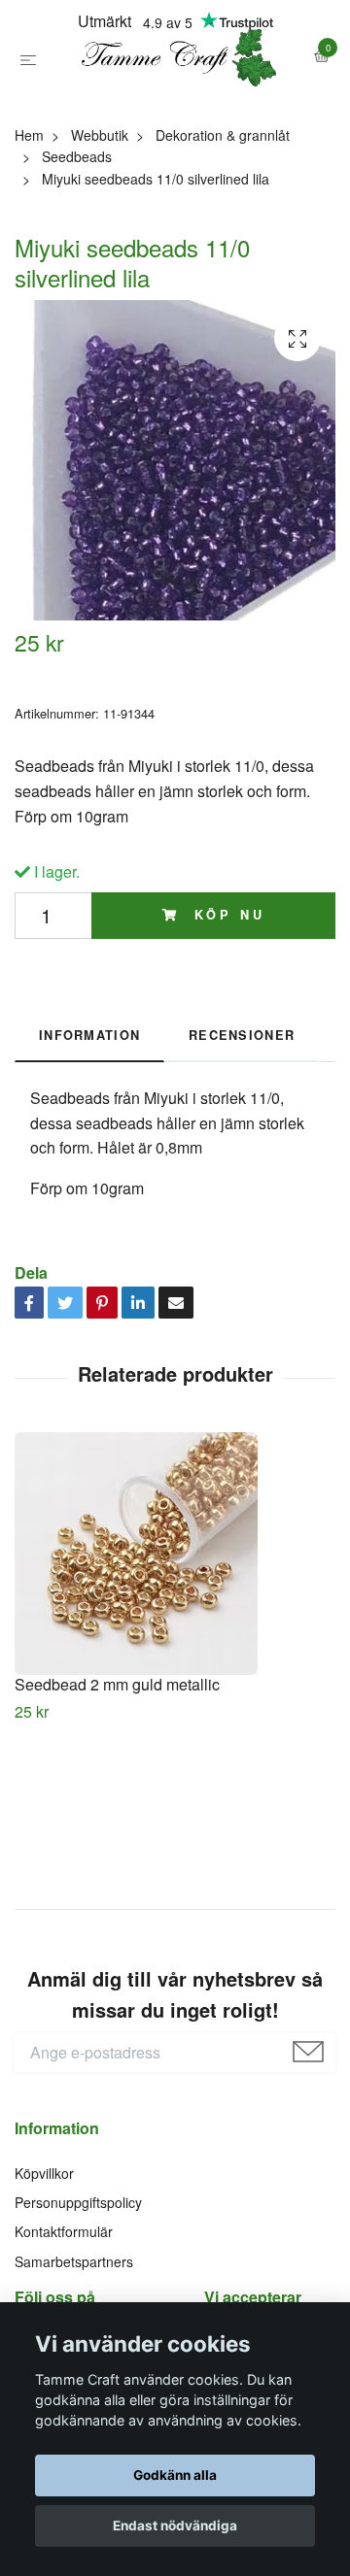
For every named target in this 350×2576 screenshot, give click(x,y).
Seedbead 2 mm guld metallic (117, 1770)
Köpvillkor (44, 2258)
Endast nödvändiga (175, 2526)
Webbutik (100, 220)
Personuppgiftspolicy (78, 2288)
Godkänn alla (175, 2475)
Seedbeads (77, 242)
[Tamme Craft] (175, 100)
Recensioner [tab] (242, 1121)
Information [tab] (89, 1121)
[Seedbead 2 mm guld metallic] (175, 1639)
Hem (29, 220)
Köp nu (226, 1001)
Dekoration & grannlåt (223, 220)
